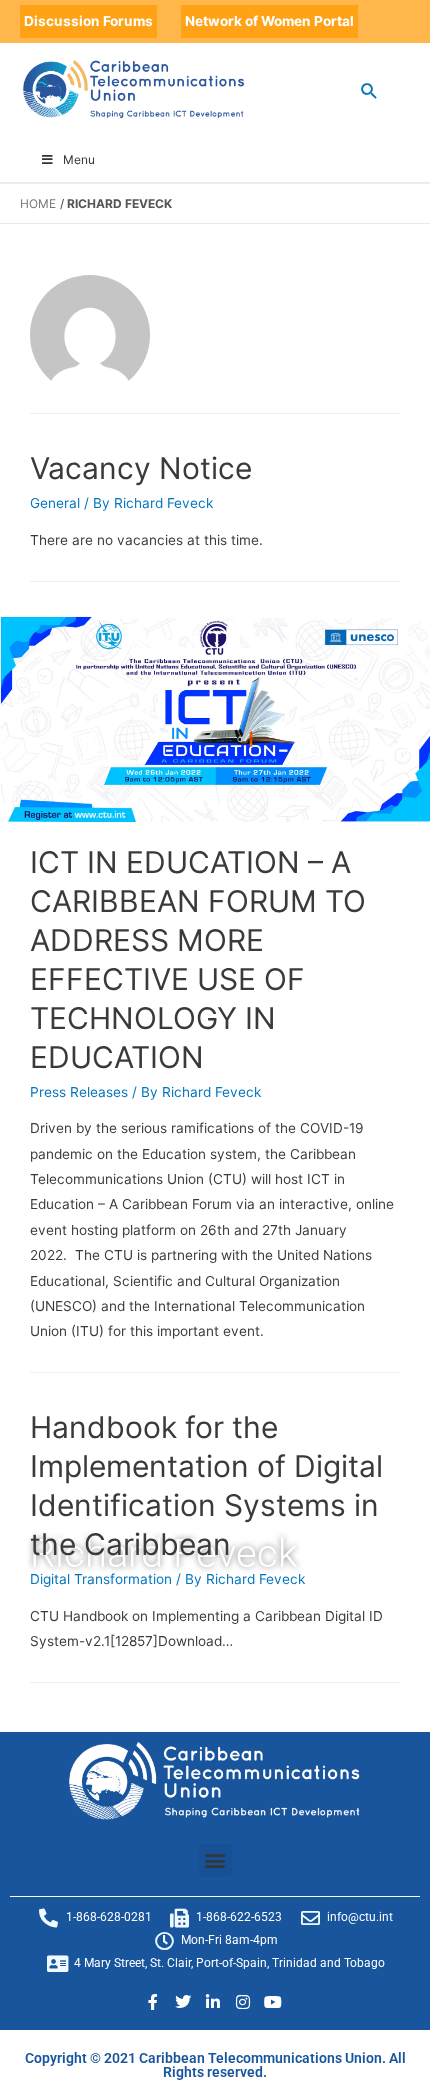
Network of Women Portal (269, 21)
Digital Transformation (101, 1579)
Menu (79, 159)
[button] (215, 1860)
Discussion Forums (88, 21)
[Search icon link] (369, 90)
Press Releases (79, 1092)
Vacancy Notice (141, 468)
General (55, 503)
